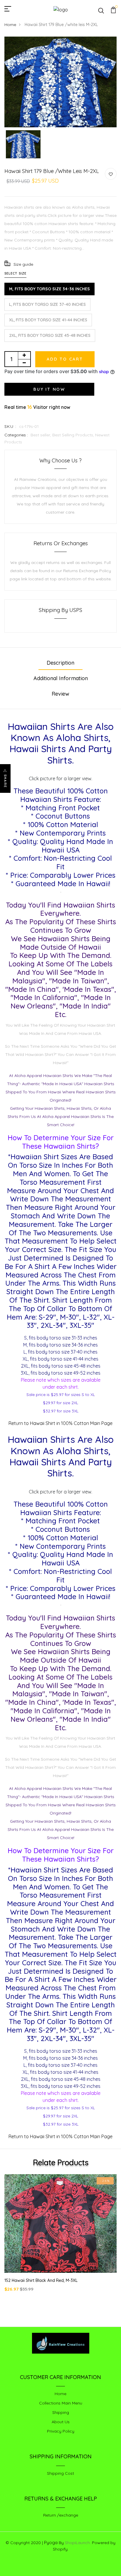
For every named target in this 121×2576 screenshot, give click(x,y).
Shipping (61, 2412)
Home (10, 25)
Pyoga (51, 2542)
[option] (60, 82)
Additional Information (61, 678)
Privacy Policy (61, 2431)
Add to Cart (65, 359)
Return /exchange (61, 2515)
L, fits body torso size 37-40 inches (47, 304)
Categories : (16, 435)
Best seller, (41, 435)
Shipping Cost (60, 2473)
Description (60, 663)
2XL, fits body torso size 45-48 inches (50, 335)
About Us (61, 2422)
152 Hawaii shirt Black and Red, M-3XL (41, 2280)
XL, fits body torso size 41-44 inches (48, 320)
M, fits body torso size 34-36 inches (49, 289)
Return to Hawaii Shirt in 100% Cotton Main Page (60, 1423)
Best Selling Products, (74, 435)
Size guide (23, 264)
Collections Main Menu (61, 2403)
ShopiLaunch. (78, 2543)
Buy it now (49, 389)
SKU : (10, 426)
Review (60, 694)
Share (5, 781)
